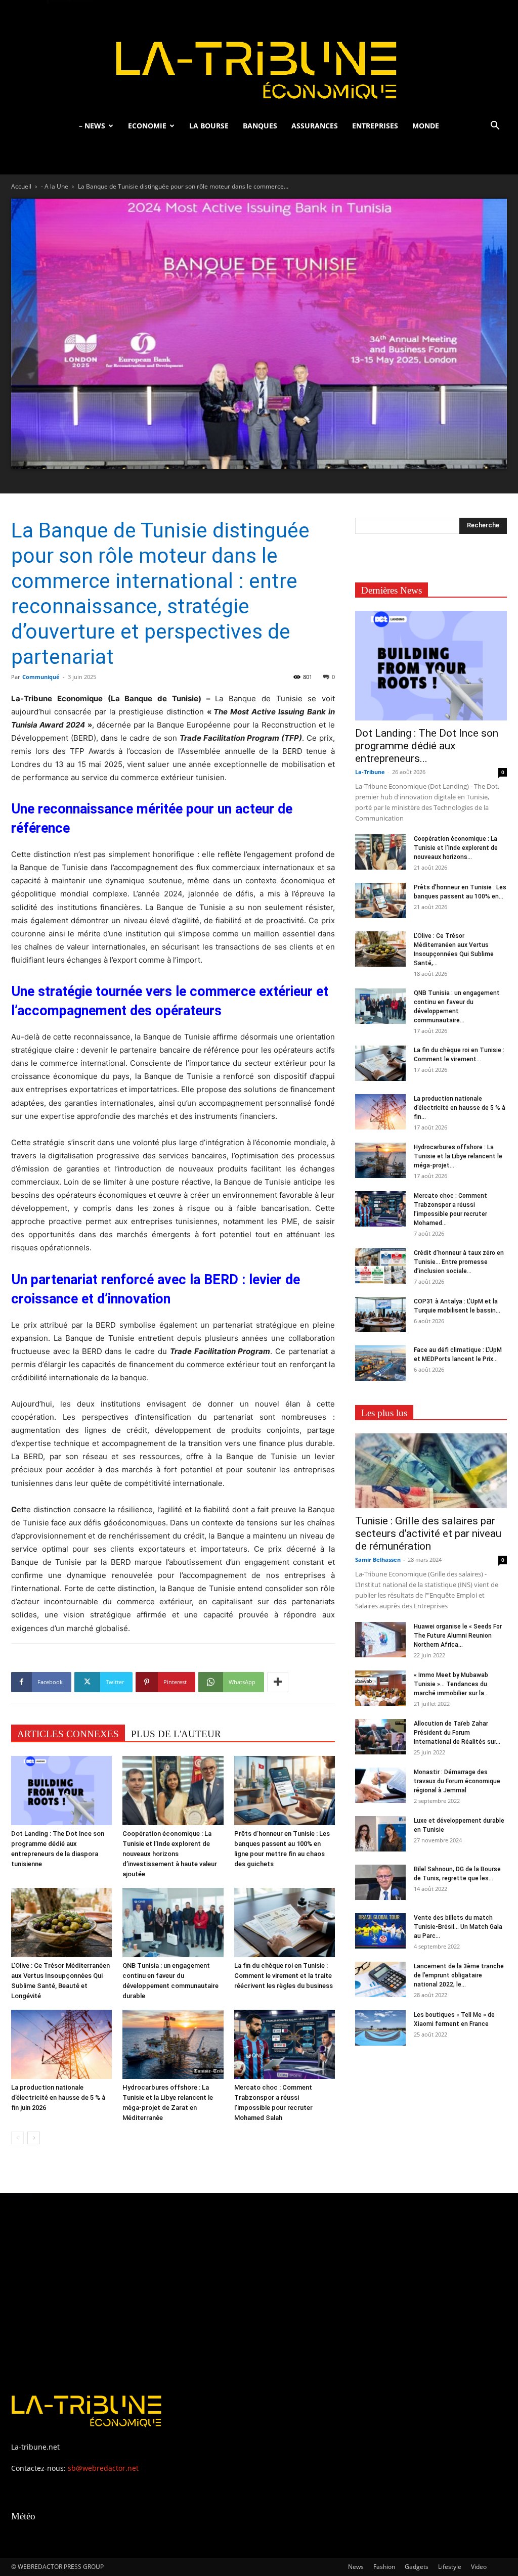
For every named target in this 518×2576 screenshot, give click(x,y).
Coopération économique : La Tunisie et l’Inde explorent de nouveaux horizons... (456, 848)
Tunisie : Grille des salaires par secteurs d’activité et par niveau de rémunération (428, 1533)
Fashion (384, 2567)
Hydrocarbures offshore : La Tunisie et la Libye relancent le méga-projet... (458, 1156)
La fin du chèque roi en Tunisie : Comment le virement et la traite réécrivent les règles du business (284, 1976)
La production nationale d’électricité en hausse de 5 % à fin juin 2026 (58, 2097)
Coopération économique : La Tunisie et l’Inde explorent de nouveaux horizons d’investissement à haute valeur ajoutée (170, 1854)
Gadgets (417, 2567)
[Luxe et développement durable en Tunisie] (380, 1834)
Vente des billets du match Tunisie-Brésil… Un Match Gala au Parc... (458, 1927)
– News (92, 126)
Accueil (21, 186)
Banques (260, 126)
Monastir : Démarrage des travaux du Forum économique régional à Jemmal (457, 1781)
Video (479, 2567)
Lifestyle (450, 2567)
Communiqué (41, 677)
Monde (426, 126)
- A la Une (55, 186)
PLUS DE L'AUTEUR (176, 1734)
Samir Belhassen (378, 1560)
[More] (278, 1682)
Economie (147, 126)
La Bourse (209, 126)
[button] (495, 127)
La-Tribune (370, 772)
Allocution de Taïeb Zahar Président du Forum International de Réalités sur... (457, 1733)
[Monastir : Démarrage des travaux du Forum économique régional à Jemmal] (380, 1785)
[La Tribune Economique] (259, 57)
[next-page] (34, 2138)
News (356, 2567)
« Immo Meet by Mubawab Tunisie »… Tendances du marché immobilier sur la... (451, 1684)
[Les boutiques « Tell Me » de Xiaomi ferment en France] (380, 2028)
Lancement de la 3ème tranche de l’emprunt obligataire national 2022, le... (459, 1975)
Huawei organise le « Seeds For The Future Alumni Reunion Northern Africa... (458, 1636)
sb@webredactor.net (103, 2468)
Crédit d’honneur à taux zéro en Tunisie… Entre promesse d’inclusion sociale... (459, 1262)
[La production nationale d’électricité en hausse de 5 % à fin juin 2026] (61, 2044)
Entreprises (375, 126)
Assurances (315, 126)
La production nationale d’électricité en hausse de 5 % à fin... (460, 1108)
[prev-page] (17, 2138)
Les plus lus (384, 1413)
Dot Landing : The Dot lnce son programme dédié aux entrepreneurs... (427, 746)
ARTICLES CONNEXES (68, 1734)
